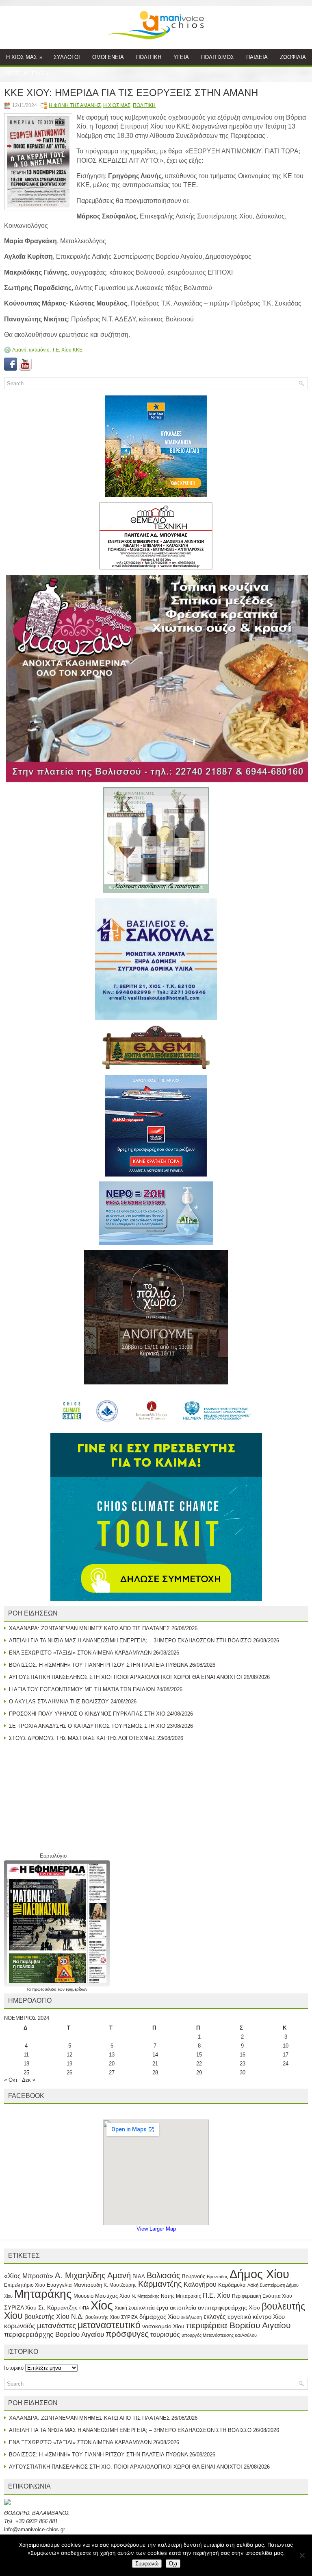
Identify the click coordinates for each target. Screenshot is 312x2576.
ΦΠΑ (84, 2308)
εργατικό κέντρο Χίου (256, 2317)
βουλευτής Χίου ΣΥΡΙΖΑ (112, 2317)
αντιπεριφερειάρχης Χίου (229, 2307)
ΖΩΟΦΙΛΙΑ (293, 57)
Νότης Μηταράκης (181, 2296)
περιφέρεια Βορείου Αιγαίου (238, 2325)
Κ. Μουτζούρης (120, 2285)
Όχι (173, 2564)
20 (112, 2064)
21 (155, 2064)
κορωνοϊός (20, 2326)
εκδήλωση (192, 2317)
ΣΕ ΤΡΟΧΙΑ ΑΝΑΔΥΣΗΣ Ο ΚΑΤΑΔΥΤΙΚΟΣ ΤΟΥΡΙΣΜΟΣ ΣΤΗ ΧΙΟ (87, 1726)
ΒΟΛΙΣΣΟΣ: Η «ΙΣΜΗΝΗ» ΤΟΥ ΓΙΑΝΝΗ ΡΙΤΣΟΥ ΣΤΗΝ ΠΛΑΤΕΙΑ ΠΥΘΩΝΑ (98, 1665)
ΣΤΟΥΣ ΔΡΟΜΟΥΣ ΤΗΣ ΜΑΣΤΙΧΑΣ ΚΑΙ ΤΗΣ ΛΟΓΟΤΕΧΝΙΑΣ (82, 1738)
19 (69, 2064)
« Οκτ (11, 2080)
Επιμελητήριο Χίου (25, 2285)
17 (286, 2055)
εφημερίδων (77, 1989)
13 (112, 2055)
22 (199, 2064)
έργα (162, 2307)
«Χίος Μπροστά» (29, 2276)
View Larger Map (156, 2229)
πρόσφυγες (127, 2334)
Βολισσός (164, 2275)
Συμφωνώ (147, 2564)
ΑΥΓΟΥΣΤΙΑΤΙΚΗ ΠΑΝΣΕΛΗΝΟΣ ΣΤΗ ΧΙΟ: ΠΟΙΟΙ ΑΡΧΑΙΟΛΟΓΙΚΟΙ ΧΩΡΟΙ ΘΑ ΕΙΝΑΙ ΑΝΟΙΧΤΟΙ (126, 1677)
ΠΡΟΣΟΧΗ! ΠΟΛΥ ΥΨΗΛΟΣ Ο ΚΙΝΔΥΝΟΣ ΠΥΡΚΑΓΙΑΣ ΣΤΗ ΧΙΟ (87, 1714)
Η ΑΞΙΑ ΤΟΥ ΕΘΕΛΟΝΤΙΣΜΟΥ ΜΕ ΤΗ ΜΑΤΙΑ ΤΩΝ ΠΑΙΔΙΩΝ (82, 1689)
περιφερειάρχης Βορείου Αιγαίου (54, 2335)
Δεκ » (29, 2080)
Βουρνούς (194, 2276)
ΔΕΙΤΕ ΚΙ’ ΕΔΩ (27, 73)
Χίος (102, 2305)
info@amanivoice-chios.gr (35, 2529)
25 (26, 2073)
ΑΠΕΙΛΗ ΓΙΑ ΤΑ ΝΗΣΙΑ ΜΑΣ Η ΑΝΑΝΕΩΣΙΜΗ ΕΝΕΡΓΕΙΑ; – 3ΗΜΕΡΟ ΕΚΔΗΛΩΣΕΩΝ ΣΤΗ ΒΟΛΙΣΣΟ (130, 1641)
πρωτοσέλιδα (45, 1989)
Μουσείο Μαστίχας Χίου (102, 2296)
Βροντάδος (217, 2277)
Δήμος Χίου (259, 2274)
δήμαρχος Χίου (159, 2317)
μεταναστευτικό (109, 2325)
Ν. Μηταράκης (145, 2296)
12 (69, 2055)
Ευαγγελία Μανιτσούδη (74, 2285)
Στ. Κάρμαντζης (58, 2307)
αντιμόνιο (39, 350)
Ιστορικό (14, 2368)
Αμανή (19, 350)
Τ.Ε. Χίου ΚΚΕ (67, 350)
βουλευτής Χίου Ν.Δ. (54, 2316)
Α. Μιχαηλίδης (80, 2275)
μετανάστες (56, 2326)
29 (199, 2073)
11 (26, 2055)
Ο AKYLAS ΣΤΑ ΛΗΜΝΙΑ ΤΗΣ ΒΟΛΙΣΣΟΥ (59, 1702)
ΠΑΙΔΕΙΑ (257, 57)
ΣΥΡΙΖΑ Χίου (20, 2307)
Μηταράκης (43, 2294)
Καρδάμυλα (232, 2285)
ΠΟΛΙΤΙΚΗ (149, 57)
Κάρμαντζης (160, 2284)
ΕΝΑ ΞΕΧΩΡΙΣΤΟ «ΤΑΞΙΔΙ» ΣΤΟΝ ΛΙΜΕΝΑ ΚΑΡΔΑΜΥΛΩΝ (80, 1653)
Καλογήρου (200, 2284)
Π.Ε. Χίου (217, 2295)
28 (155, 2073)
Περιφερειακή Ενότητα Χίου (262, 2296)
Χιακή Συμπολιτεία (135, 2308)
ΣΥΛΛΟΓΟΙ (67, 57)
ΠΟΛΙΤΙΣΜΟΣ (218, 57)
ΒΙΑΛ (139, 2276)
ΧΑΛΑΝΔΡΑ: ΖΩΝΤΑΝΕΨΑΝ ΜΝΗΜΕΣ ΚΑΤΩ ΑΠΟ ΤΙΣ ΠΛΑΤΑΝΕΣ (89, 1628)
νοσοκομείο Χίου (163, 2326)
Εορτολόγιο (53, 1856)
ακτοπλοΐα (183, 2308)
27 (112, 2073)
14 (155, 2055)
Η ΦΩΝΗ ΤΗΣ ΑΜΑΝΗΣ (75, 105)
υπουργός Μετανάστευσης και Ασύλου (219, 2335)
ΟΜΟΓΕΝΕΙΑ (108, 57)
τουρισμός (165, 2335)
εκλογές (215, 2317)
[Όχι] (302, 2555)
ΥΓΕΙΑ (181, 57)
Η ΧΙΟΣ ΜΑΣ (24, 57)
